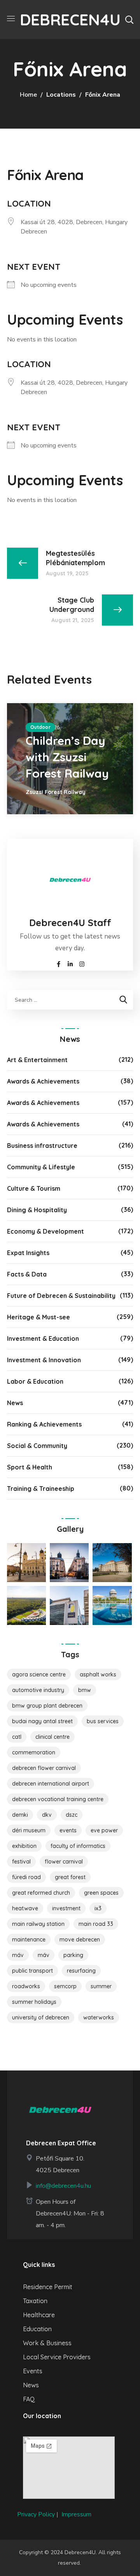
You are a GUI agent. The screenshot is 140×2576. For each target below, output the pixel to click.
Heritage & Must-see (38, 1317)
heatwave (25, 1908)
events (68, 1830)
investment (66, 1908)
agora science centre (39, 1674)
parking (73, 1955)
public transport (32, 1971)
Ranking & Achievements (44, 1424)
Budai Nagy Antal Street (42, 1721)
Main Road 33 (96, 1924)
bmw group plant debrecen (47, 1706)
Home (28, 95)
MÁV (18, 1955)
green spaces (101, 1893)
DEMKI (20, 1815)
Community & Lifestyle (41, 1167)
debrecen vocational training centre (58, 1799)
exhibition (24, 1846)
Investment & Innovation (44, 1360)
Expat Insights (28, 1253)
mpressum (77, 2514)
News (15, 1403)
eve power (104, 1830)
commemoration (34, 1752)
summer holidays (34, 2002)
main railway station (38, 1924)
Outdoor (40, 727)
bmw (85, 1690)
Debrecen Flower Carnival (44, 1768)
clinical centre (52, 1737)
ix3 (98, 1908)
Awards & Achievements (43, 1081)
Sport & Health (30, 1467)
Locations (61, 95)
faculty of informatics (78, 1846)
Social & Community (37, 1446)
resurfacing (81, 1971)
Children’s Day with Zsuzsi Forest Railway (67, 757)
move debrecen (80, 1940)
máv (44, 1955)
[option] (70, 759)
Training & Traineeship (41, 1489)
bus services (103, 1721)
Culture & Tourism (34, 1188)
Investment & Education (43, 1338)
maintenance (29, 1940)
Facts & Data (27, 1274)
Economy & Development (45, 1231)
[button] (129, 19)
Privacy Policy (36, 2514)
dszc (72, 1815)
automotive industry (38, 1690)
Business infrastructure (42, 1146)
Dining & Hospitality (37, 1210)
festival (21, 1862)
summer (101, 1986)
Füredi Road (26, 1877)
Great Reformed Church (41, 1893)
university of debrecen (41, 2017)
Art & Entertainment (37, 1060)
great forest (70, 1877)
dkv (47, 1815)
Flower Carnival (64, 1862)
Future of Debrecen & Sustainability (61, 1296)
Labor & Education (35, 1381)
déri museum (29, 1830)
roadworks (26, 1986)
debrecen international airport (51, 1784)
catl (17, 1737)
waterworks (99, 2017)
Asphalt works (98, 1674)
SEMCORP (65, 1986)
